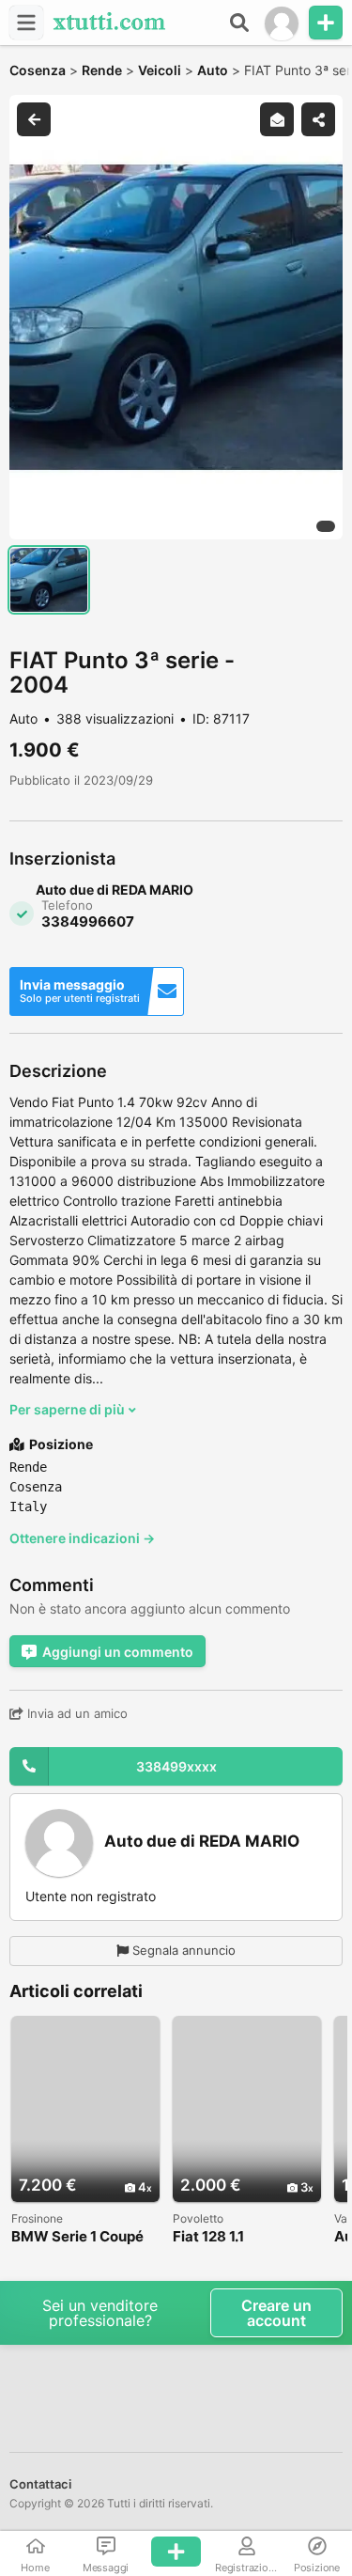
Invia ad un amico (76, 1713)
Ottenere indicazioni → (82, 1538)
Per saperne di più (69, 1409)
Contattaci (40, 2484)
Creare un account (276, 2313)
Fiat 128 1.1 (208, 2237)
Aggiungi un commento (118, 1652)
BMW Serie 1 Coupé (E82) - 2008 (77, 2237)
